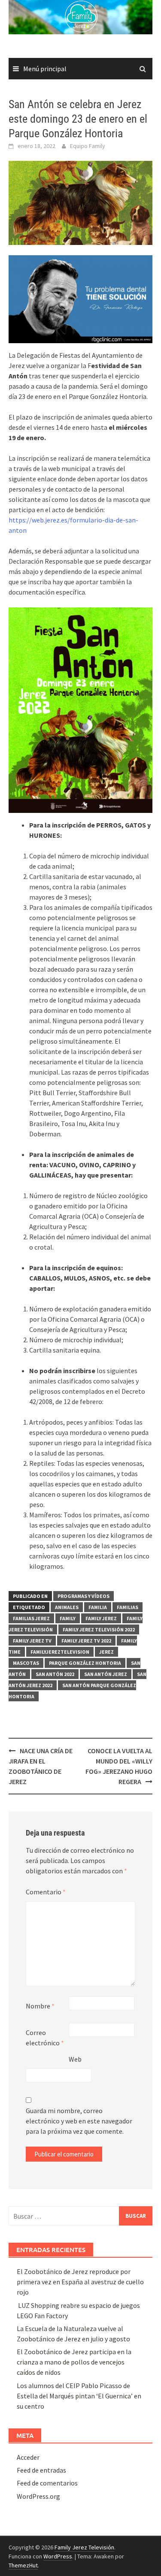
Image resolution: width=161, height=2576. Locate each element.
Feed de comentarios (47, 2483)
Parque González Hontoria (85, 1663)
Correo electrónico (45, 2038)
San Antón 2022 (55, 1674)
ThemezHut (23, 2565)
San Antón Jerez (106, 1674)
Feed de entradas (41, 2470)
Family (68, 1618)
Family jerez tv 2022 (86, 1641)
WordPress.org (38, 2496)
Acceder (28, 2457)
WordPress (58, 2556)
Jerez (106, 1652)
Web (75, 2059)
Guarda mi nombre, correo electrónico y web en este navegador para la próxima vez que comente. (79, 2121)
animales (67, 1607)
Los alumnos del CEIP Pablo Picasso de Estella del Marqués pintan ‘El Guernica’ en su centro (79, 2396)
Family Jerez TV (32, 1641)
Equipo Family (88, 146)
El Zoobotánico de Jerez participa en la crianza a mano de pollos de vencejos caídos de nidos (74, 2362)
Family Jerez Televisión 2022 (99, 1629)
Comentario (46, 1892)
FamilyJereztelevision (60, 1652)
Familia (98, 1607)
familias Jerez (31, 1618)
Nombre (40, 2006)
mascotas (26, 1663)
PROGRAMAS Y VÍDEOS (84, 1596)
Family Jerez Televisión (84, 2547)
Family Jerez (101, 1618)
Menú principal (45, 69)
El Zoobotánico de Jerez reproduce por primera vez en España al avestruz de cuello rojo (80, 2282)
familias (128, 1607)
